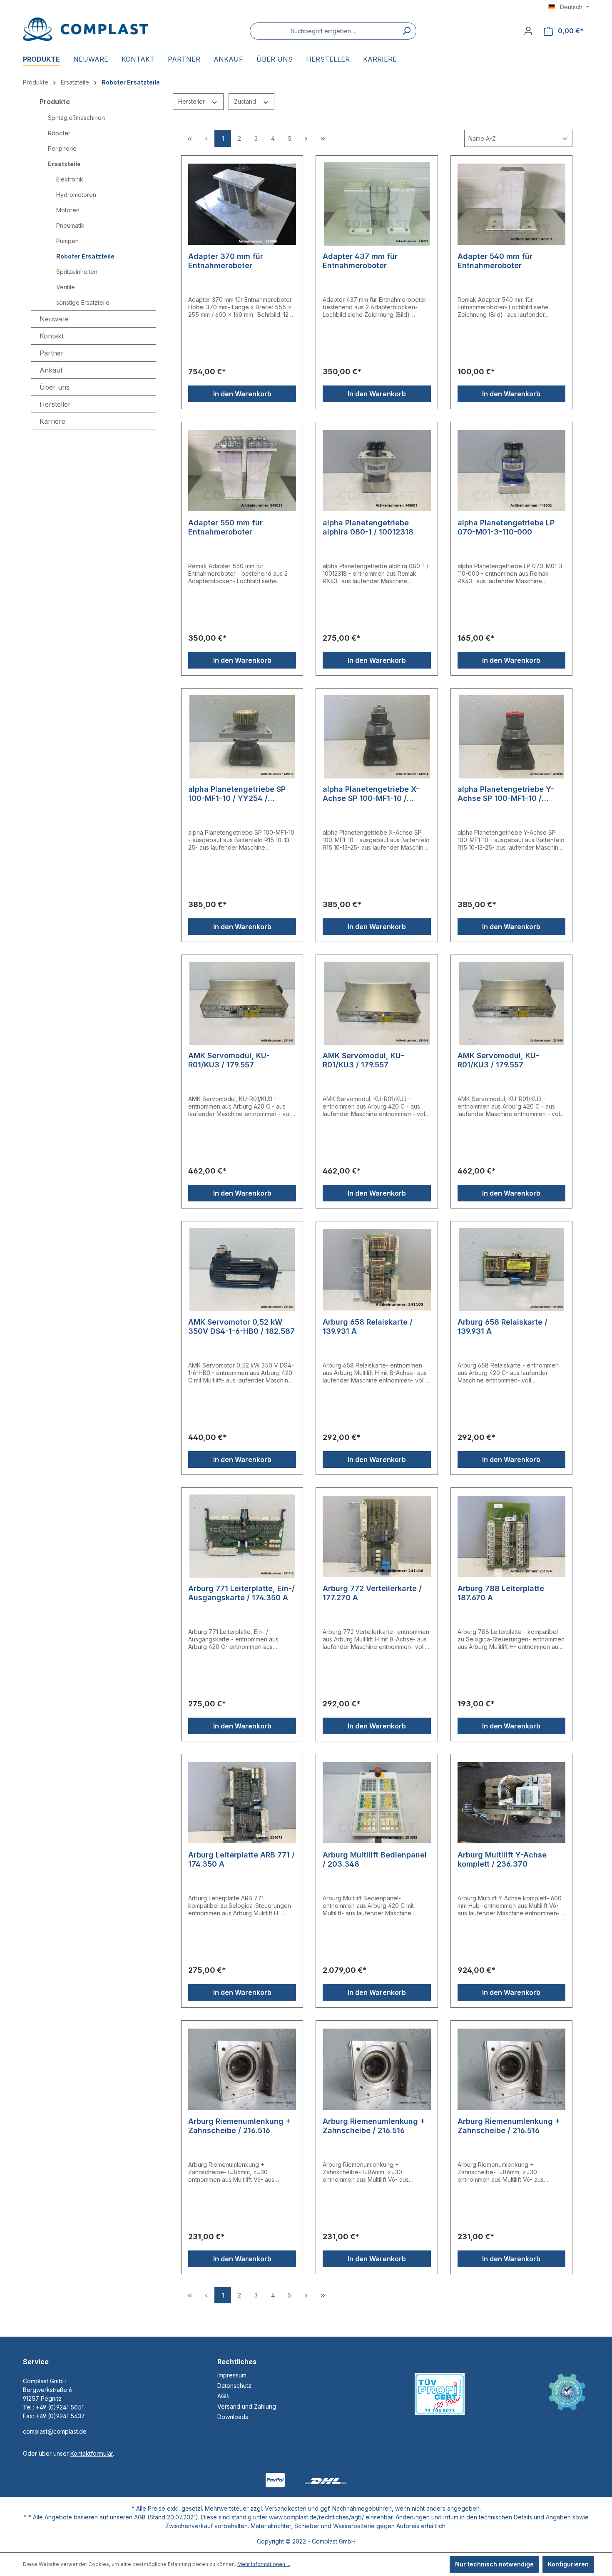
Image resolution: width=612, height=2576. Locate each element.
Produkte (55, 102)
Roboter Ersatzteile (85, 256)
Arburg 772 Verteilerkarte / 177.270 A (372, 1593)
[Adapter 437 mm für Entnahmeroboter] (377, 204)
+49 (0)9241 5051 (60, 2407)
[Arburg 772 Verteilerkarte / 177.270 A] (377, 1536)
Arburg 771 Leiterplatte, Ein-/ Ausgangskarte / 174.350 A (241, 1593)
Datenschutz (234, 2386)
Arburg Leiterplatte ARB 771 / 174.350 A (241, 1859)
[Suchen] (407, 31)
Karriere (52, 421)
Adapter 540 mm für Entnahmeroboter (495, 261)
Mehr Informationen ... (264, 2564)
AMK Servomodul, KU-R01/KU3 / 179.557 (229, 1060)
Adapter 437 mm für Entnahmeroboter (360, 261)
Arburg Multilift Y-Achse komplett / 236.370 (502, 1859)
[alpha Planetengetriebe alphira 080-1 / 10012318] (377, 470)
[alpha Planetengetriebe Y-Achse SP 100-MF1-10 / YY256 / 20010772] (511, 737)
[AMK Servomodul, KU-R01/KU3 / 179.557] (242, 1003)
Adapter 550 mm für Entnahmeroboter (225, 527)
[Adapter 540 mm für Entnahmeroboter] (511, 204)
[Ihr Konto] (528, 31)
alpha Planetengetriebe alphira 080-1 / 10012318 (368, 527)
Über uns (55, 387)
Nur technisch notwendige (494, 2564)
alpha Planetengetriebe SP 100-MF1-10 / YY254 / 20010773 (237, 794)
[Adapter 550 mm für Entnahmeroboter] (242, 470)
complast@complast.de (55, 2431)
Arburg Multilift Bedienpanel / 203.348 (375, 1859)
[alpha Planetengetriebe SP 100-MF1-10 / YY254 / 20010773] (242, 737)
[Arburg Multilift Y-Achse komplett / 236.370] (511, 1803)
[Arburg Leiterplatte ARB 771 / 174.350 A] (242, 1803)
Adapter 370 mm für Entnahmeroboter (226, 261)
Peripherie (62, 148)
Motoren (68, 210)
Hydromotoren (76, 195)
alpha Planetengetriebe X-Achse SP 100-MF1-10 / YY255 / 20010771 (371, 794)
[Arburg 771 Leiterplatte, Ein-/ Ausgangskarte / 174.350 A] (242, 1536)
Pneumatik (70, 225)
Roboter (59, 133)
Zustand (246, 101)
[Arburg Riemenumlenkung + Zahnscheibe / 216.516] (242, 2069)
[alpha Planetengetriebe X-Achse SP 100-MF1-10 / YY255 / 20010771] (377, 737)
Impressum (232, 2375)
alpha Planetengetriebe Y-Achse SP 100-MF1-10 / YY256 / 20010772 (506, 794)
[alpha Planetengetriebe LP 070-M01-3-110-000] (511, 470)
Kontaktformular (92, 2453)
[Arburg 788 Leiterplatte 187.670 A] (511, 1536)
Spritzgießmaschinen (76, 118)
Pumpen (67, 241)
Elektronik (70, 179)
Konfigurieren (568, 2564)
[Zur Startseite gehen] (85, 29)
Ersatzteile (64, 164)
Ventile (66, 287)
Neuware (54, 319)
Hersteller (192, 101)
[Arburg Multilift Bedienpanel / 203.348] (377, 1803)
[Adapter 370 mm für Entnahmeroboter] (242, 204)
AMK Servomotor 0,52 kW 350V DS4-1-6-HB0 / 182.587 (241, 1327)
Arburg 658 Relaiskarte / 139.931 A (368, 1327)
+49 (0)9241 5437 (60, 2416)
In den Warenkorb (242, 394)
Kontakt (52, 336)
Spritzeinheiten (77, 272)
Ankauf (51, 370)
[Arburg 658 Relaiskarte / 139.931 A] (377, 1270)
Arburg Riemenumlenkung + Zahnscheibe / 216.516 (239, 2126)
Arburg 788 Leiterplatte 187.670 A (501, 1593)
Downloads (233, 2417)
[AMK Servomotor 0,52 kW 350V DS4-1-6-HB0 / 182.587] (242, 1270)
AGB (223, 2396)
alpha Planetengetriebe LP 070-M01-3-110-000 (506, 527)
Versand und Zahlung (247, 2406)
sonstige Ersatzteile (83, 302)
